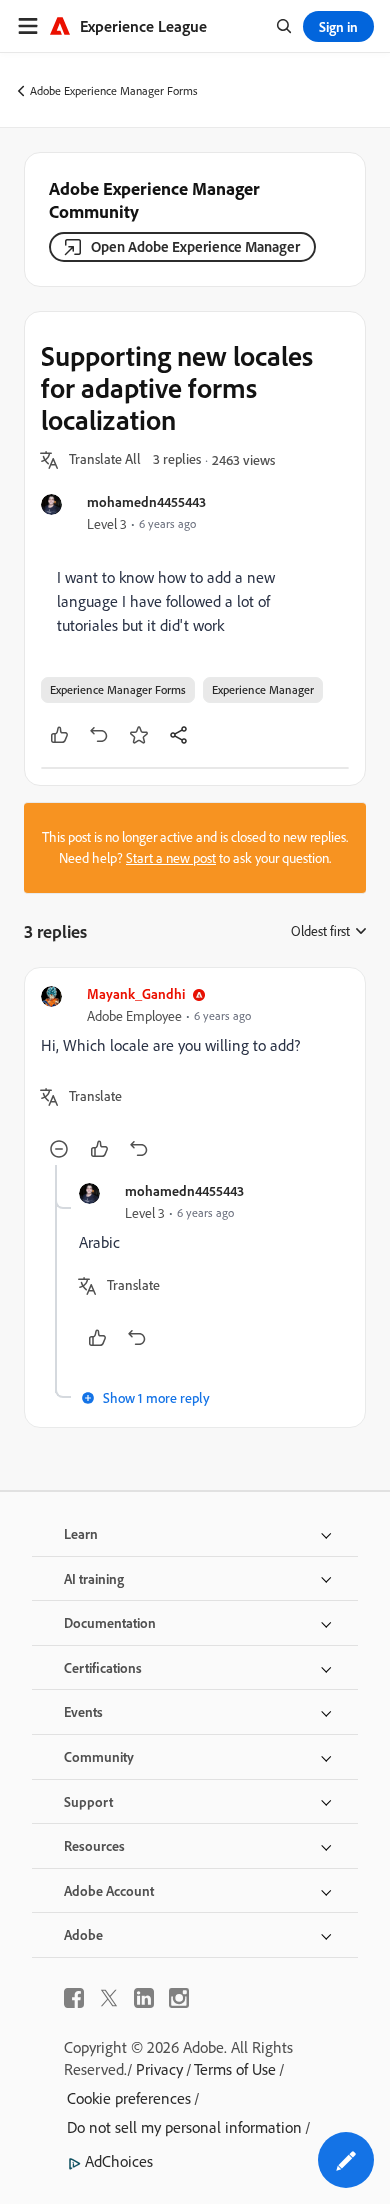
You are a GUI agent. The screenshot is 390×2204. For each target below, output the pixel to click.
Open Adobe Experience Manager (195, 246)
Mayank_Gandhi (136, 993)
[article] (195, 1074)
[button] (105, 460)
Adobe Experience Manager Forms (114, 90)
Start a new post (171, 858)
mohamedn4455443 (146, 501)
